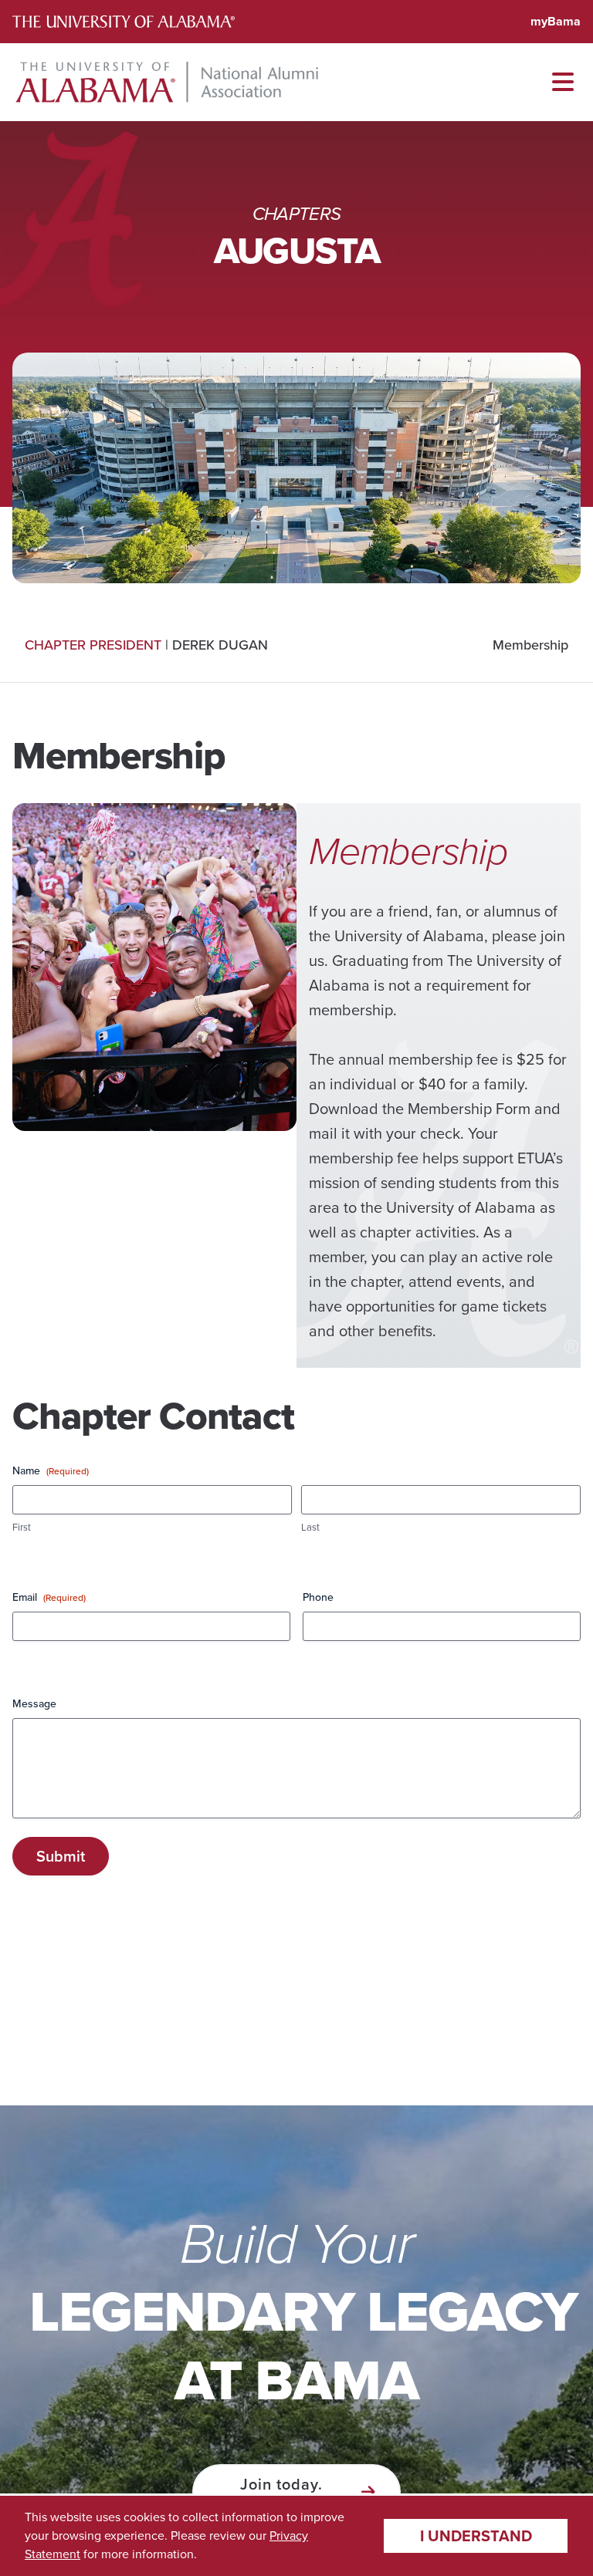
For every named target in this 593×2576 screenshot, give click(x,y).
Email (49, 1598)
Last (310, 1528)
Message (34, 1704)
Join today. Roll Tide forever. (281, 2492)
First (22, 1528)
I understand (476, 2536)
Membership (530, 645)
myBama (556, 21)
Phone (318, 1598)
